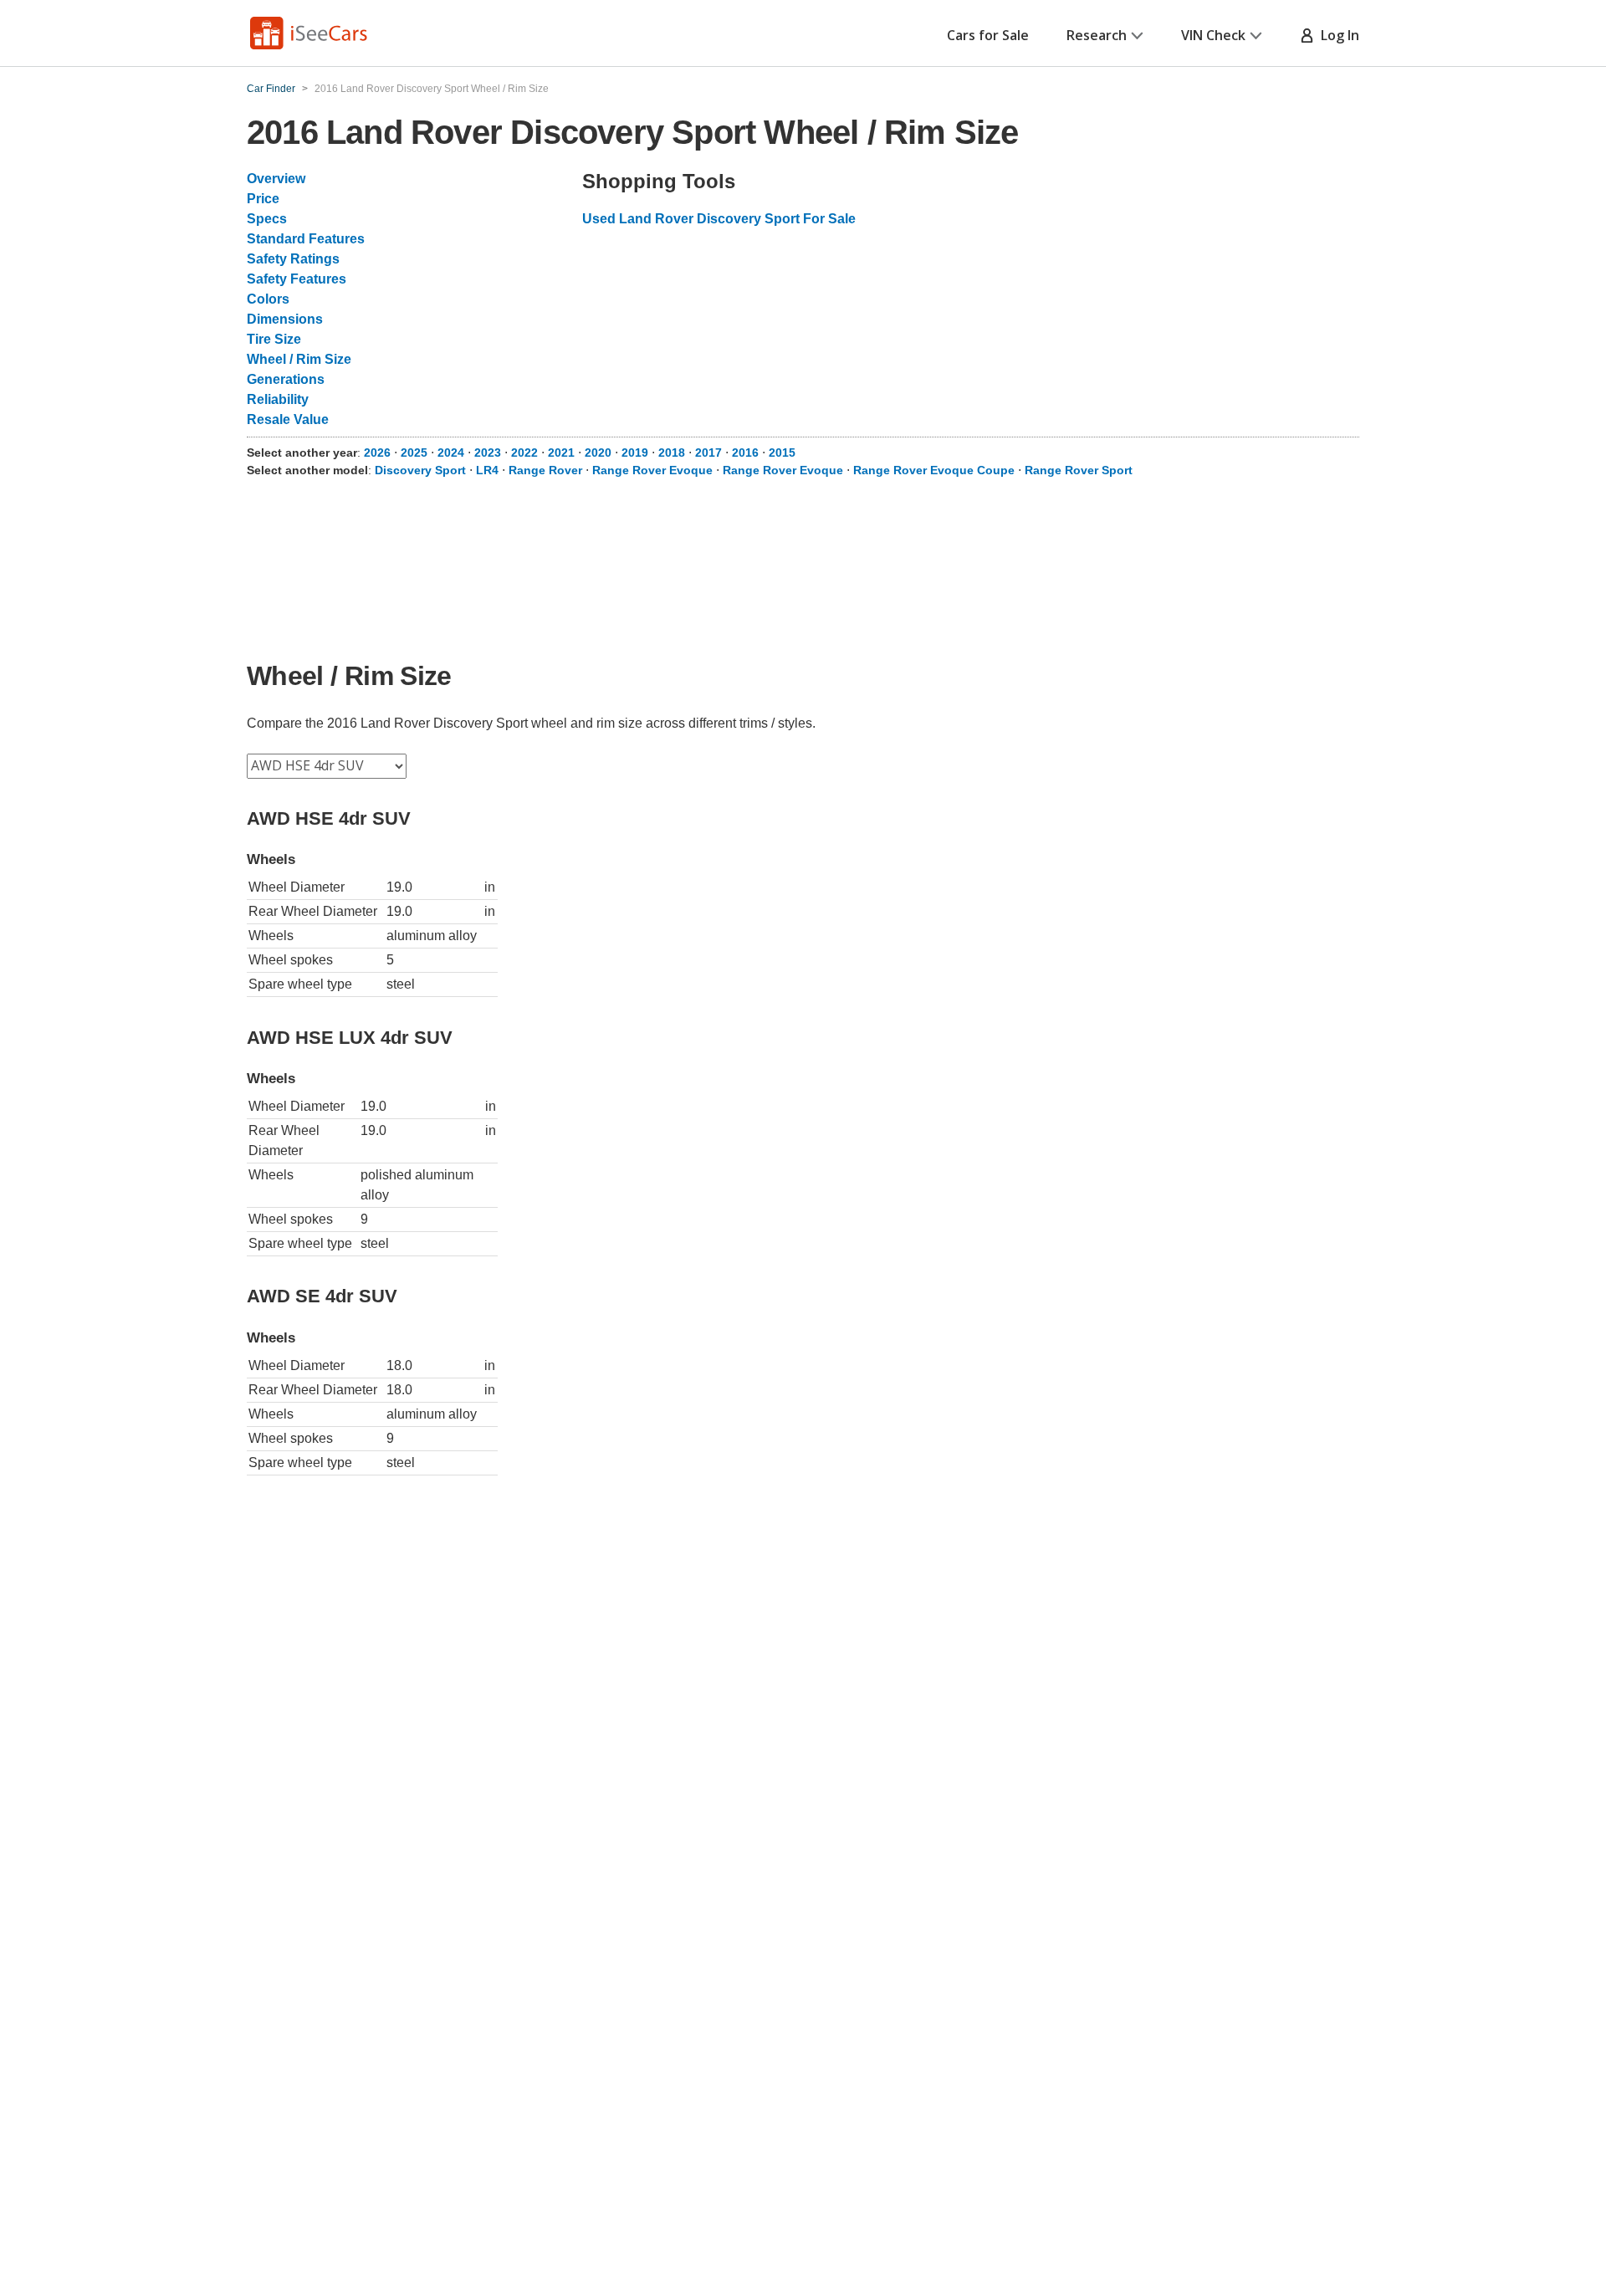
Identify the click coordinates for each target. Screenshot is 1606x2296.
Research (1097, 35)
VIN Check (1213, 35)
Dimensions (285, 319)
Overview (276, 179)
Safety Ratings (293, 259)
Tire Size (274, 339)
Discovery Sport (420, 470)
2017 (708, 453)
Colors (268, 299)
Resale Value (288, 419)
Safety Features (297, 279)
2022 (524, 453)
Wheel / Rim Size (299, 359)
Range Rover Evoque (652, 470)
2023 (488, 453)
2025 (414, 453)
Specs (267, 219)
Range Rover (545, 470)
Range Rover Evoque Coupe (934, 470)
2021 (561, 453)
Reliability (278, 399)
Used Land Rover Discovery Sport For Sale (719, 219)
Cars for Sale (988, 35)
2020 (598, 453)
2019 (635, 453)
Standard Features (306, 239)
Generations (286, 379)
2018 (672, 453)
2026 (377, 453)
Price (263, 199)
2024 (451, 453)
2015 (782, 453)
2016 (745, 453)
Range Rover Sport (1079, 470)
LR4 (487, 470)
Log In (1337, 35)
